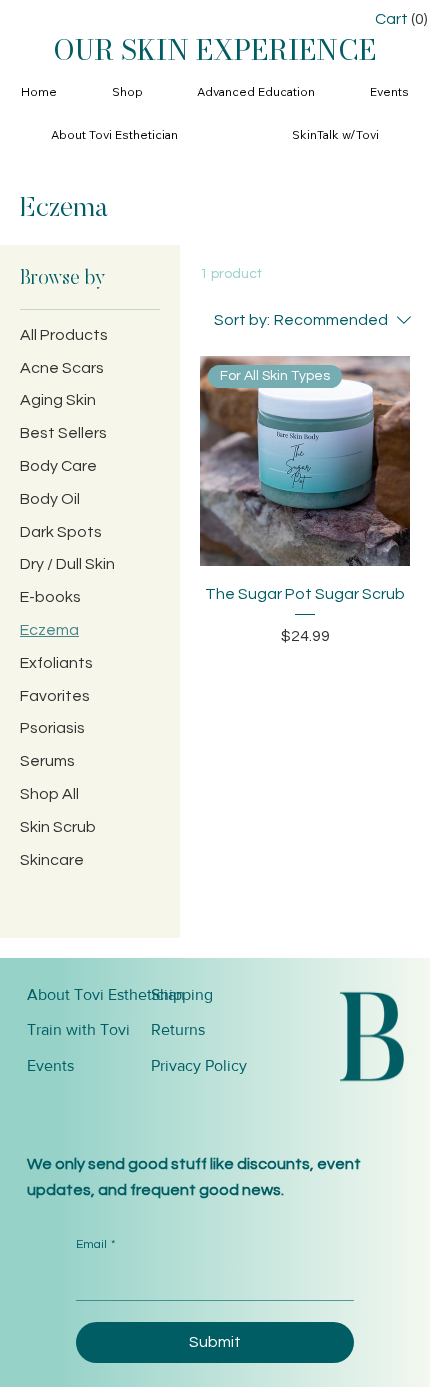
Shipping (182, 994)
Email (95, 1244)
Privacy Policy (199, 1065)
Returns (178, 1029)
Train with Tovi (78, 1029)
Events (50, 1065)
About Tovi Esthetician (106, 994)
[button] (127, 92)
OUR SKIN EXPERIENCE (214, 50)
